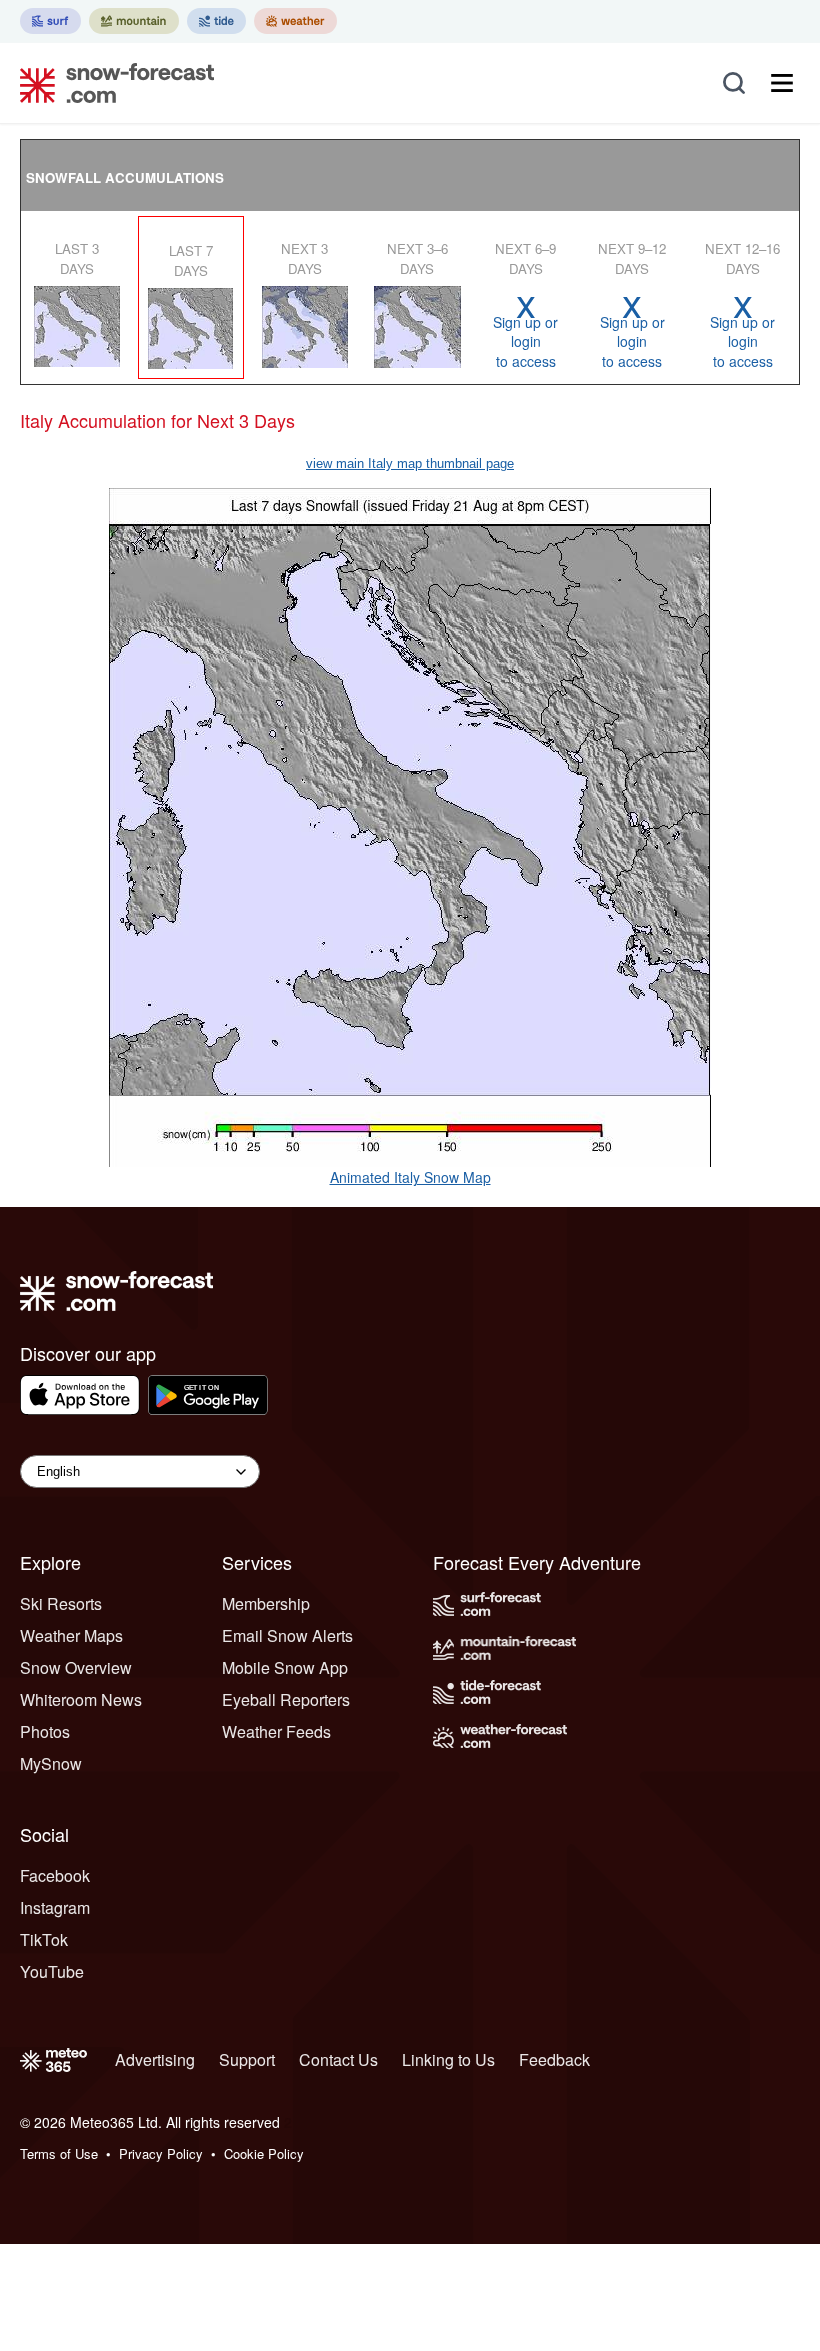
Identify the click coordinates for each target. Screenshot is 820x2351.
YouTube (52, 1971)
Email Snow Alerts (287, 1635)
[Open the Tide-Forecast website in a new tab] (216, 21)
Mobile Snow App (285, 1667)
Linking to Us (448, 2059)
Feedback (554, 2059)
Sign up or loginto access (525, 331)
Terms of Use (59, 2153)
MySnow (51, 1763)
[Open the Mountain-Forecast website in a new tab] (134, 21)
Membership (266, 1603)
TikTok (44, 1939)
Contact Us (338, 2059)
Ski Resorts (61, 1603)
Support (247, 2059)
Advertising (155, 2059)
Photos (45, 1731)
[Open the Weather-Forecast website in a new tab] (295, 21)
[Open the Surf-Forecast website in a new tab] (50, 21)
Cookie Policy (264, 2153)
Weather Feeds (276, 1731)
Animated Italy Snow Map (410, 1177)
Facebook (55, 1875)
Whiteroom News (81, 1699)
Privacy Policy (161, 2153)
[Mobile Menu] (782, 83)
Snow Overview (76, 1667)
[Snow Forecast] (111, 83)
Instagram (55, 1907)
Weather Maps (71, 1635)
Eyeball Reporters (286, 1699)
